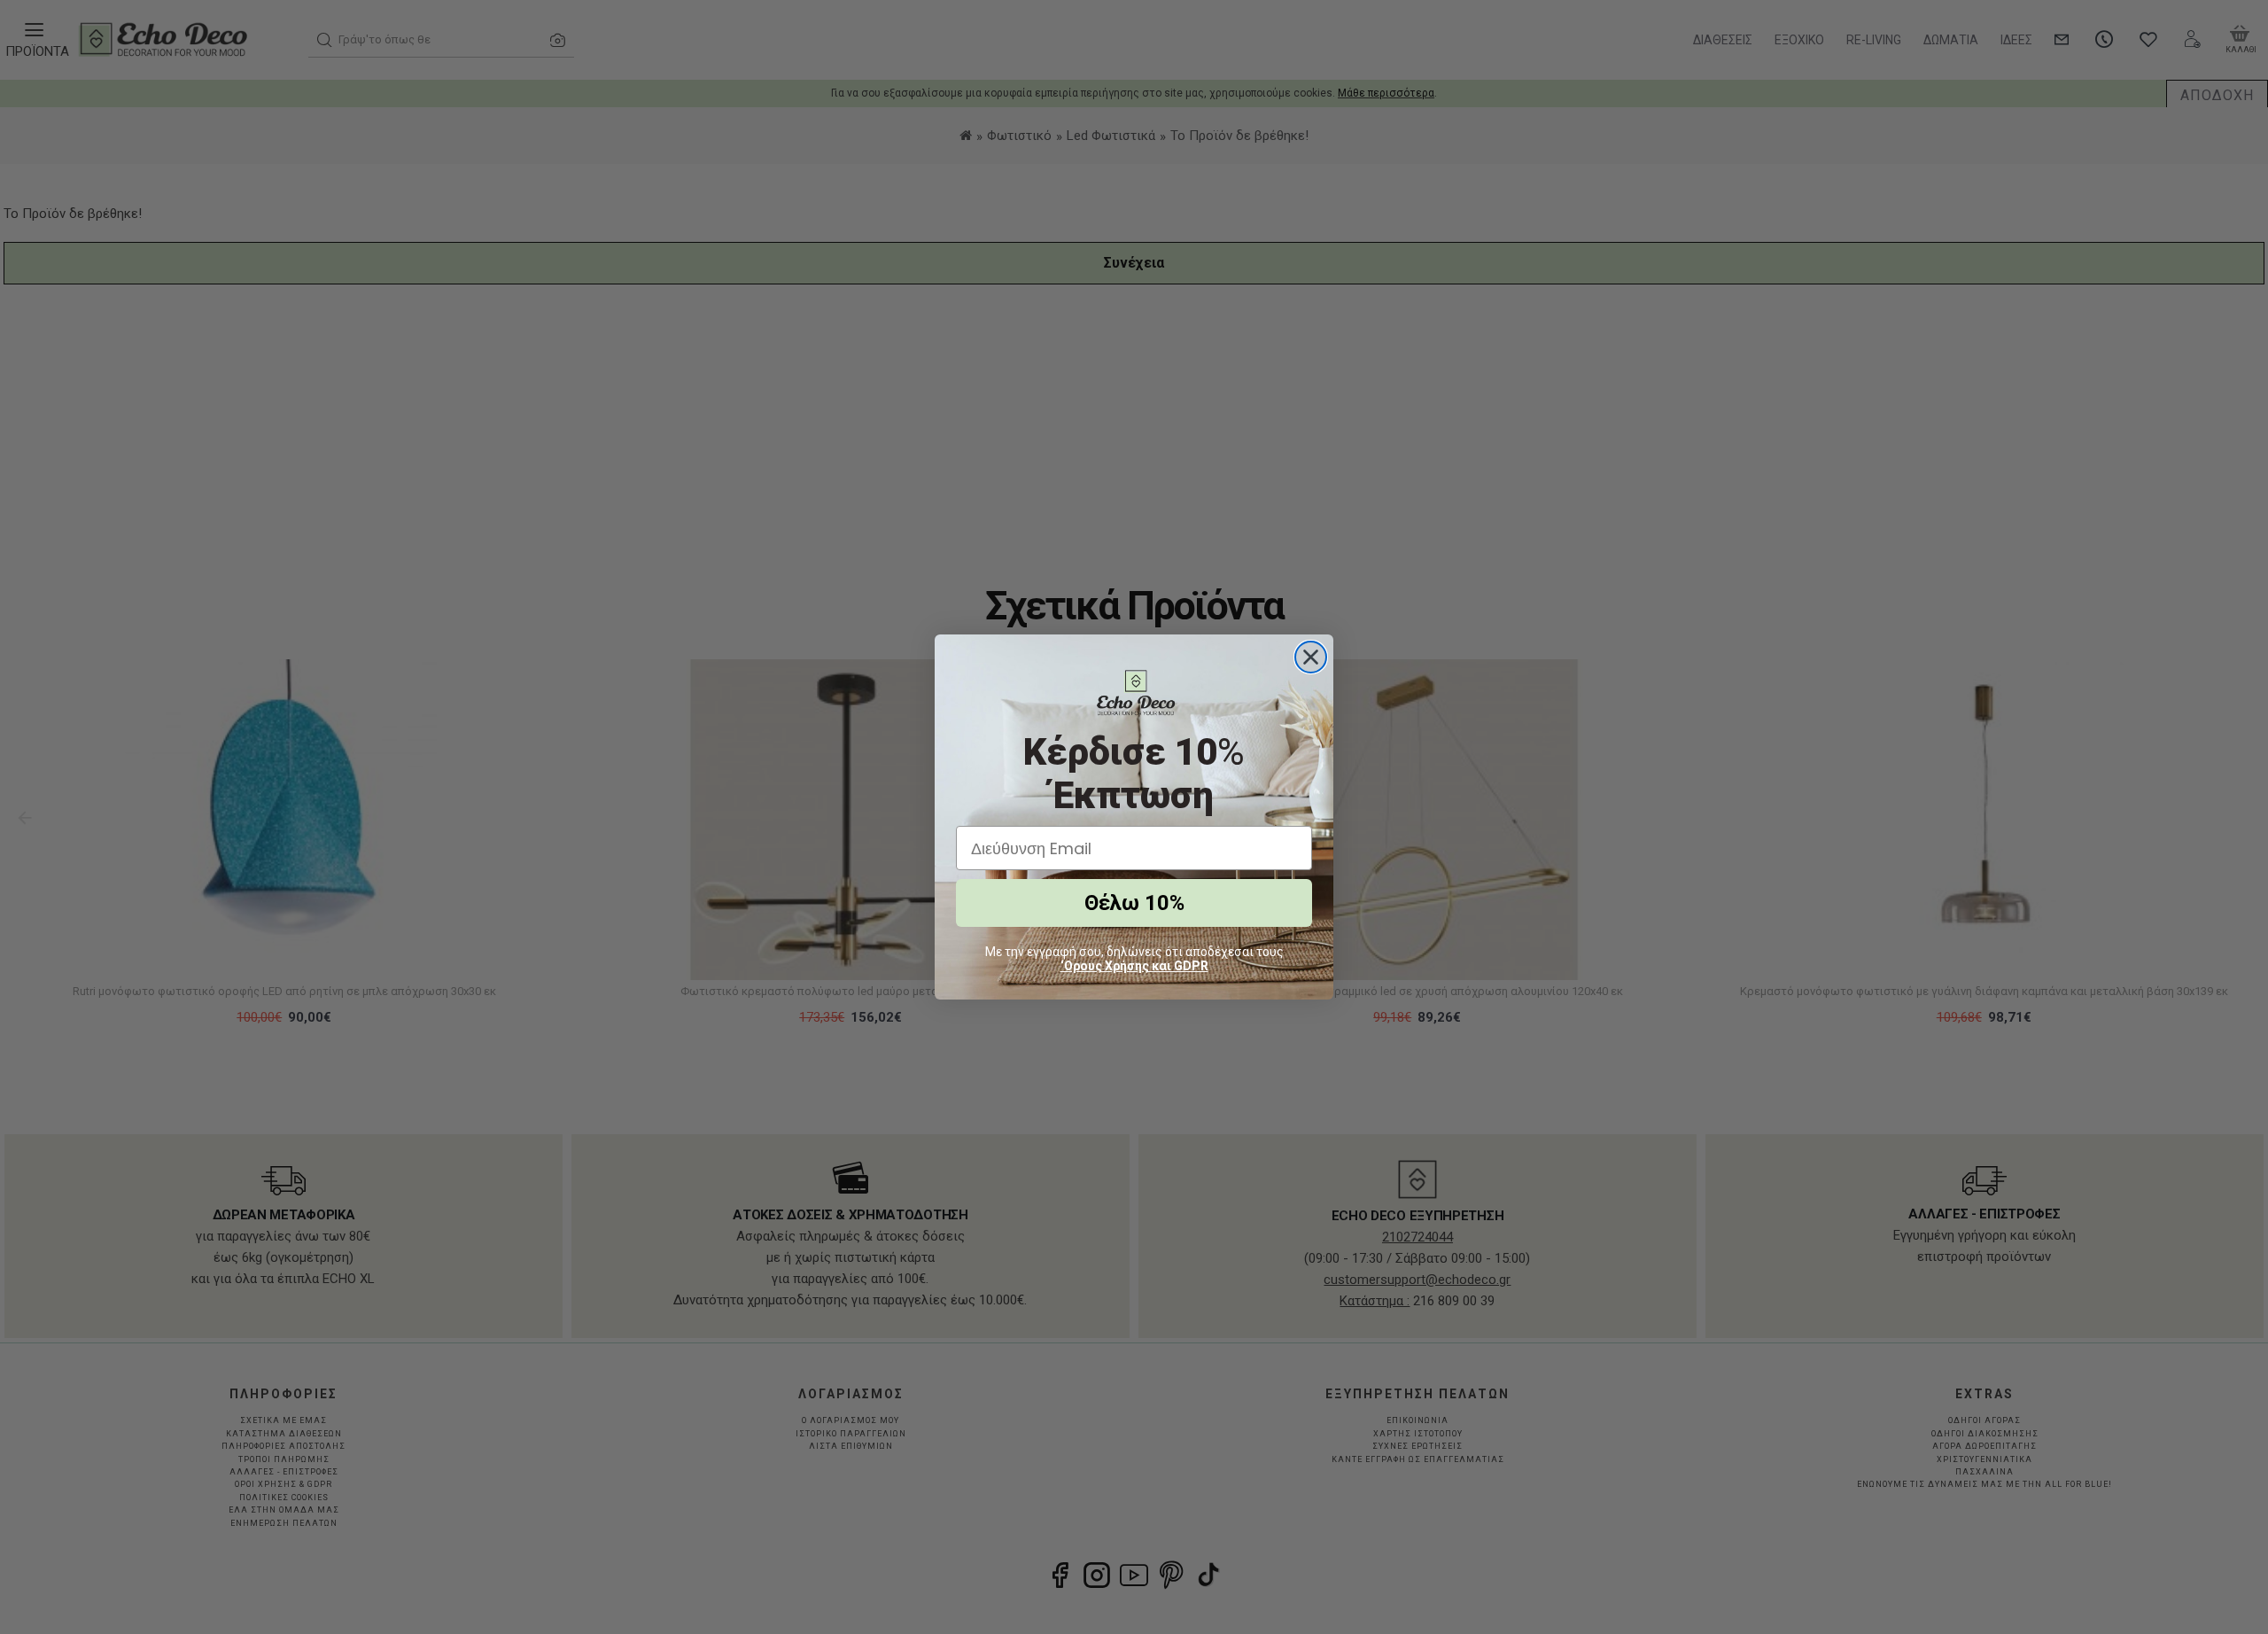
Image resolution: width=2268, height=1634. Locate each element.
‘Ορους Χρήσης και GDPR (1134, 966)
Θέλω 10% (1134, 903)
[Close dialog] (1311, 657)
